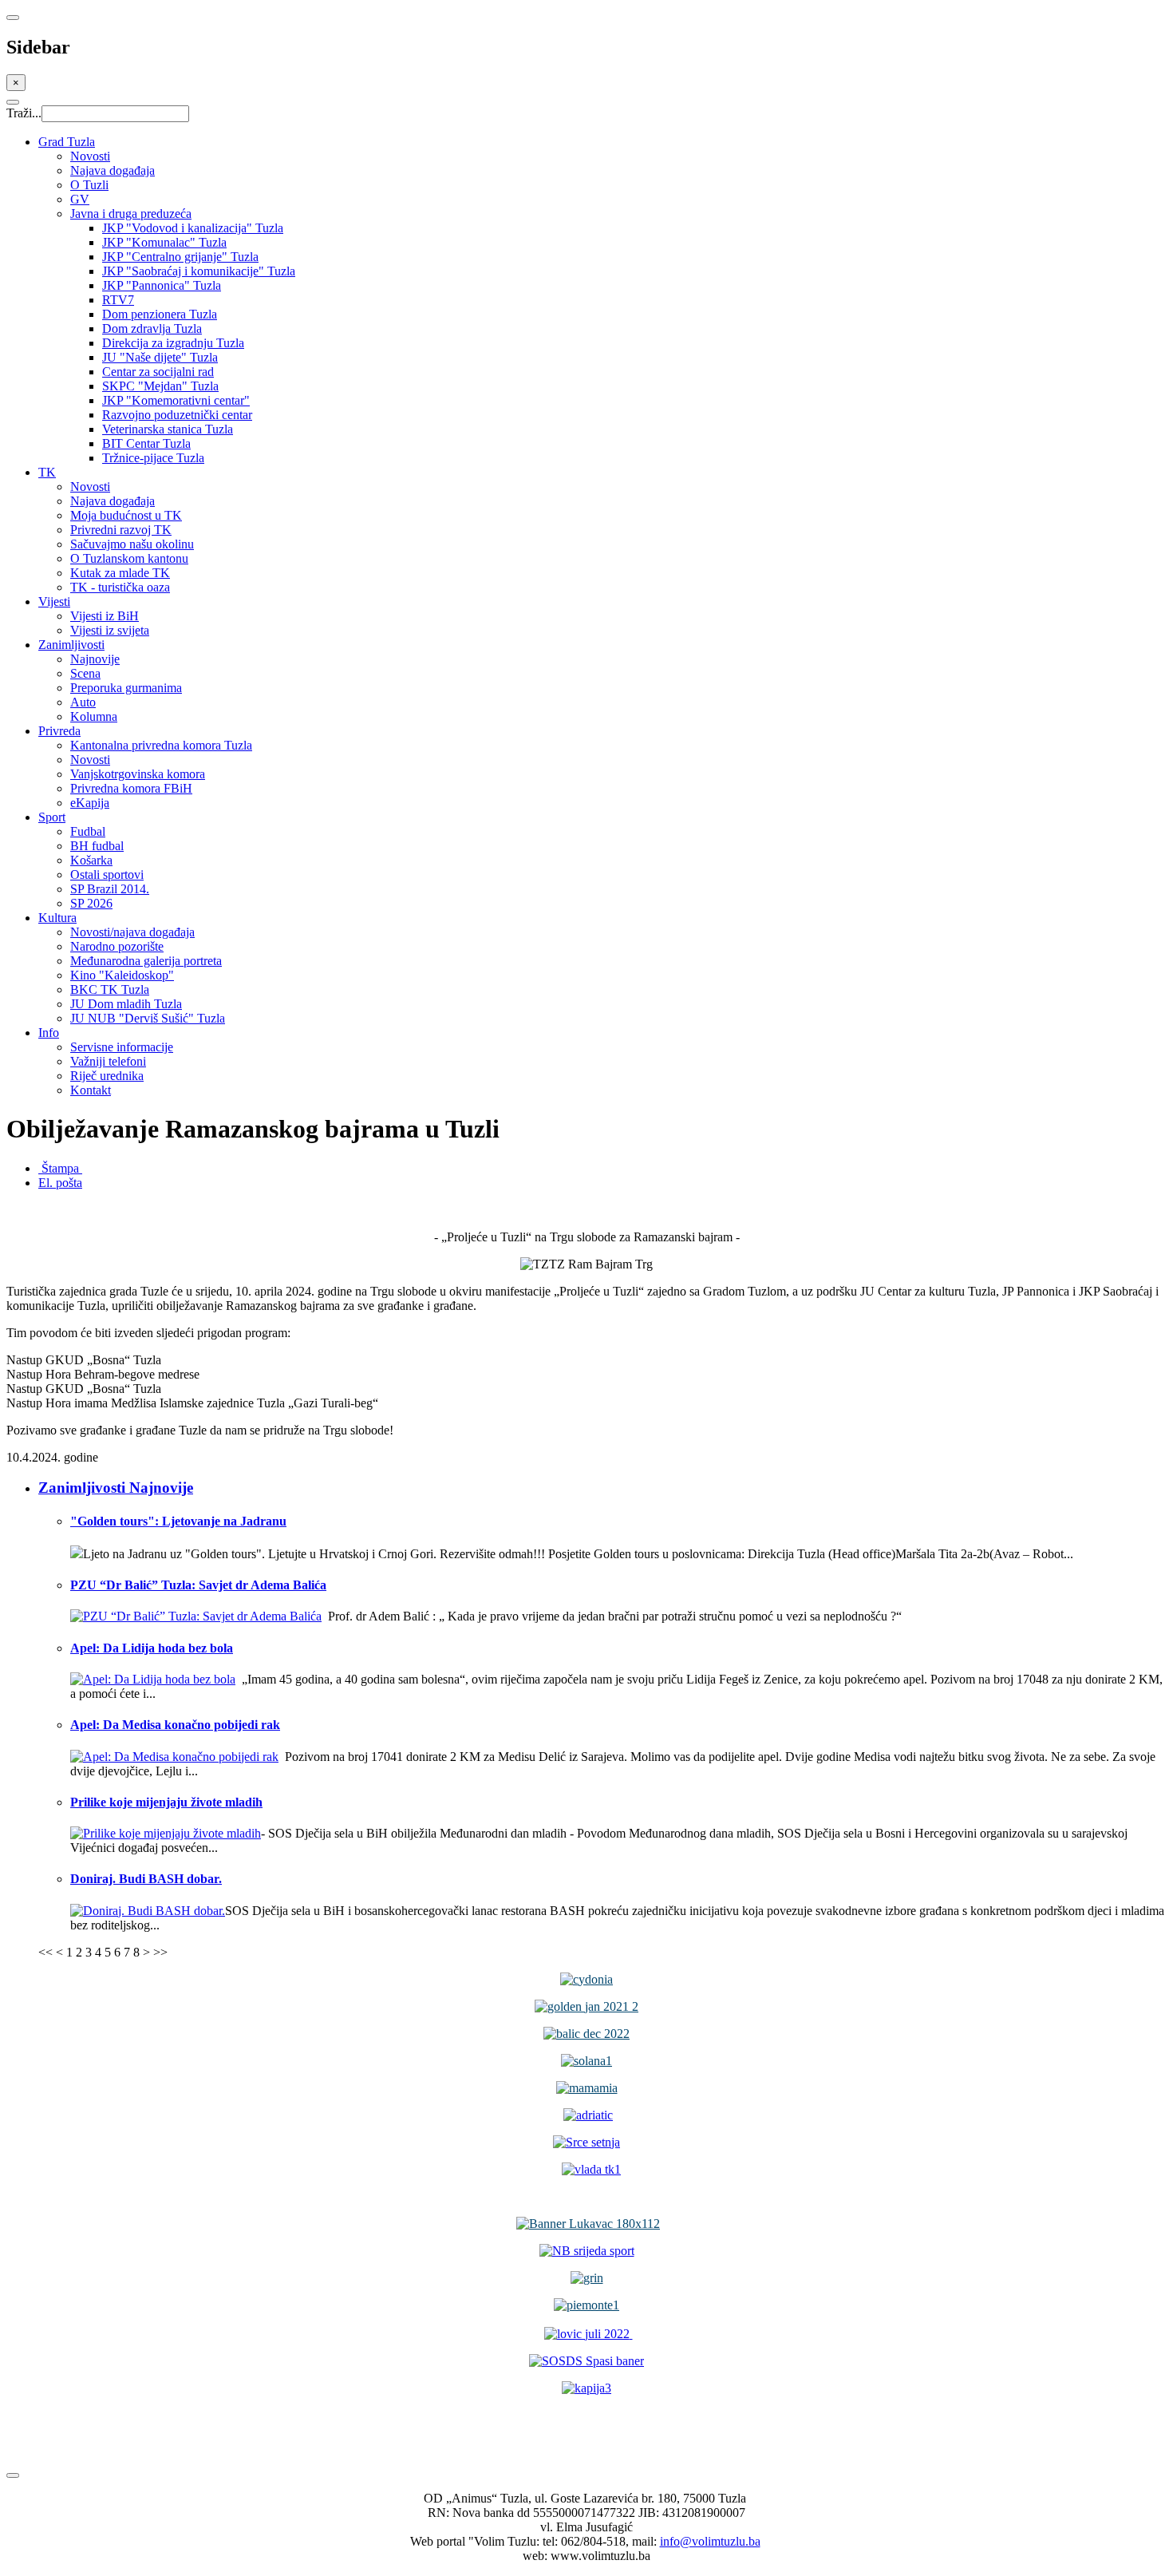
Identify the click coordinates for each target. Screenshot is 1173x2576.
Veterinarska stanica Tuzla (168, 429)
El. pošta (60, 1183)
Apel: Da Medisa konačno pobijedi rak (175, 1725)
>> (160, 1952)
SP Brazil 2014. (110, 889)
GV (80, 199)
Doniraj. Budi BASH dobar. (146, 1879)
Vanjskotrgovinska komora (138, 774)
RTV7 (118, 300)
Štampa (60, 1168)
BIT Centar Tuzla (146, 443)
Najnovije (95, 659)
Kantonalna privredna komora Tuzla (161, 745)
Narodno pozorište (117, 946)
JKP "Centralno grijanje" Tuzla (180, 257)
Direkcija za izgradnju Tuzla (173, 343)
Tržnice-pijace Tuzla (153, 458)
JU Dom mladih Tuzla (126, 1004)
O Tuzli (89, 185)
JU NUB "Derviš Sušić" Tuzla (148, 1018)
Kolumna (94, 716)
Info (49, 1033)
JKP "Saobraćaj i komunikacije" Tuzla (199, 271)
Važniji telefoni (108, 1061)
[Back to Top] (13, 2475)
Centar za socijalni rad (158, 372)
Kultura (57, 918)
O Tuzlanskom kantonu (129, 558)
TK (47, 472)
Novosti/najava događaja (132, 932)
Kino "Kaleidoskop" (122, 975)
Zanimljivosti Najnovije (116, 1488)
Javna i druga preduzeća (131, 214)
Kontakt (91, 1090)
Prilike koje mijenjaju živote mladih (166, 1802)
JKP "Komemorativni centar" (176, 400)
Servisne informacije (122, 1047)
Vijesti (54, 601)
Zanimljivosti (71, 645)
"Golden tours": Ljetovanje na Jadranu (178, 1521)
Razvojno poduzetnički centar (177, 415)
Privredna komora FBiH (131, 788)
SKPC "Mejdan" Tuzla (160, 386)
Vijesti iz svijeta (110, 630)
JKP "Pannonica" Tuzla (162, 285)
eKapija (90, 803)
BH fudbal (97, 846)
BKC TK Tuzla (110, 989)
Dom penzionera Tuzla (160, 314)
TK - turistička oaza (120, 587)
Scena (85, 673)
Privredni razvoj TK (121, 530)
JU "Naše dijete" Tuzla (160, 357)
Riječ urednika (107, 1076)
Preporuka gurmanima (126, 688)
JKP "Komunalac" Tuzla (164, 242)
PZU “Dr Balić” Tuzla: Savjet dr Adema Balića (198, 1585)
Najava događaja (113, 170)
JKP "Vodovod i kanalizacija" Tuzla (193, 228)
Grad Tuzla (67, 142)
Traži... (24, 113)
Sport (52, 817)
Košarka (91, 860)
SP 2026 (91, 903)
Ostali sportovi (107, 874)
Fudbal (88, 831)
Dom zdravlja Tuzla (152, 328)
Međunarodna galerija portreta (146, 961)
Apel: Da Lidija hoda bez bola (152, 1648)
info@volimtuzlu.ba (710, 2541)
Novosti (90, 156)
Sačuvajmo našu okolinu (132, 544)
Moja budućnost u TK (126, 515)
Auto (83, 702)
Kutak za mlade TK (120, 573)
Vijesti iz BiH (105, 616)
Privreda (59, 731)
